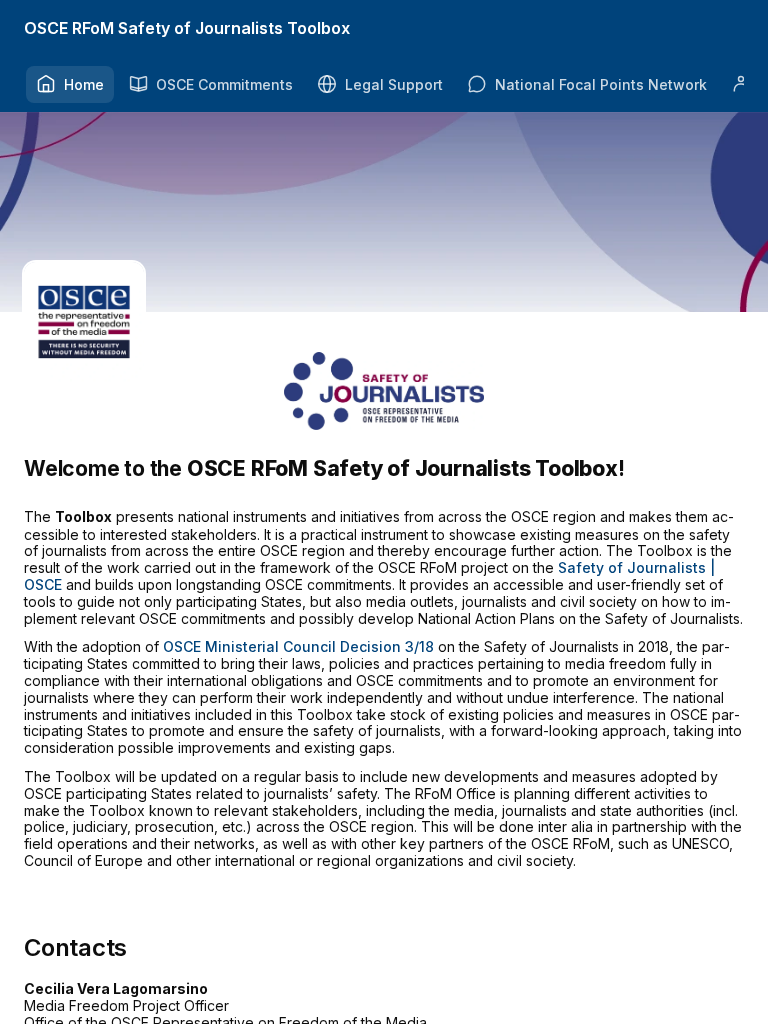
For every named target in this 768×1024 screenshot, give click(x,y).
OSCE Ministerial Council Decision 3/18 (298, 646)
